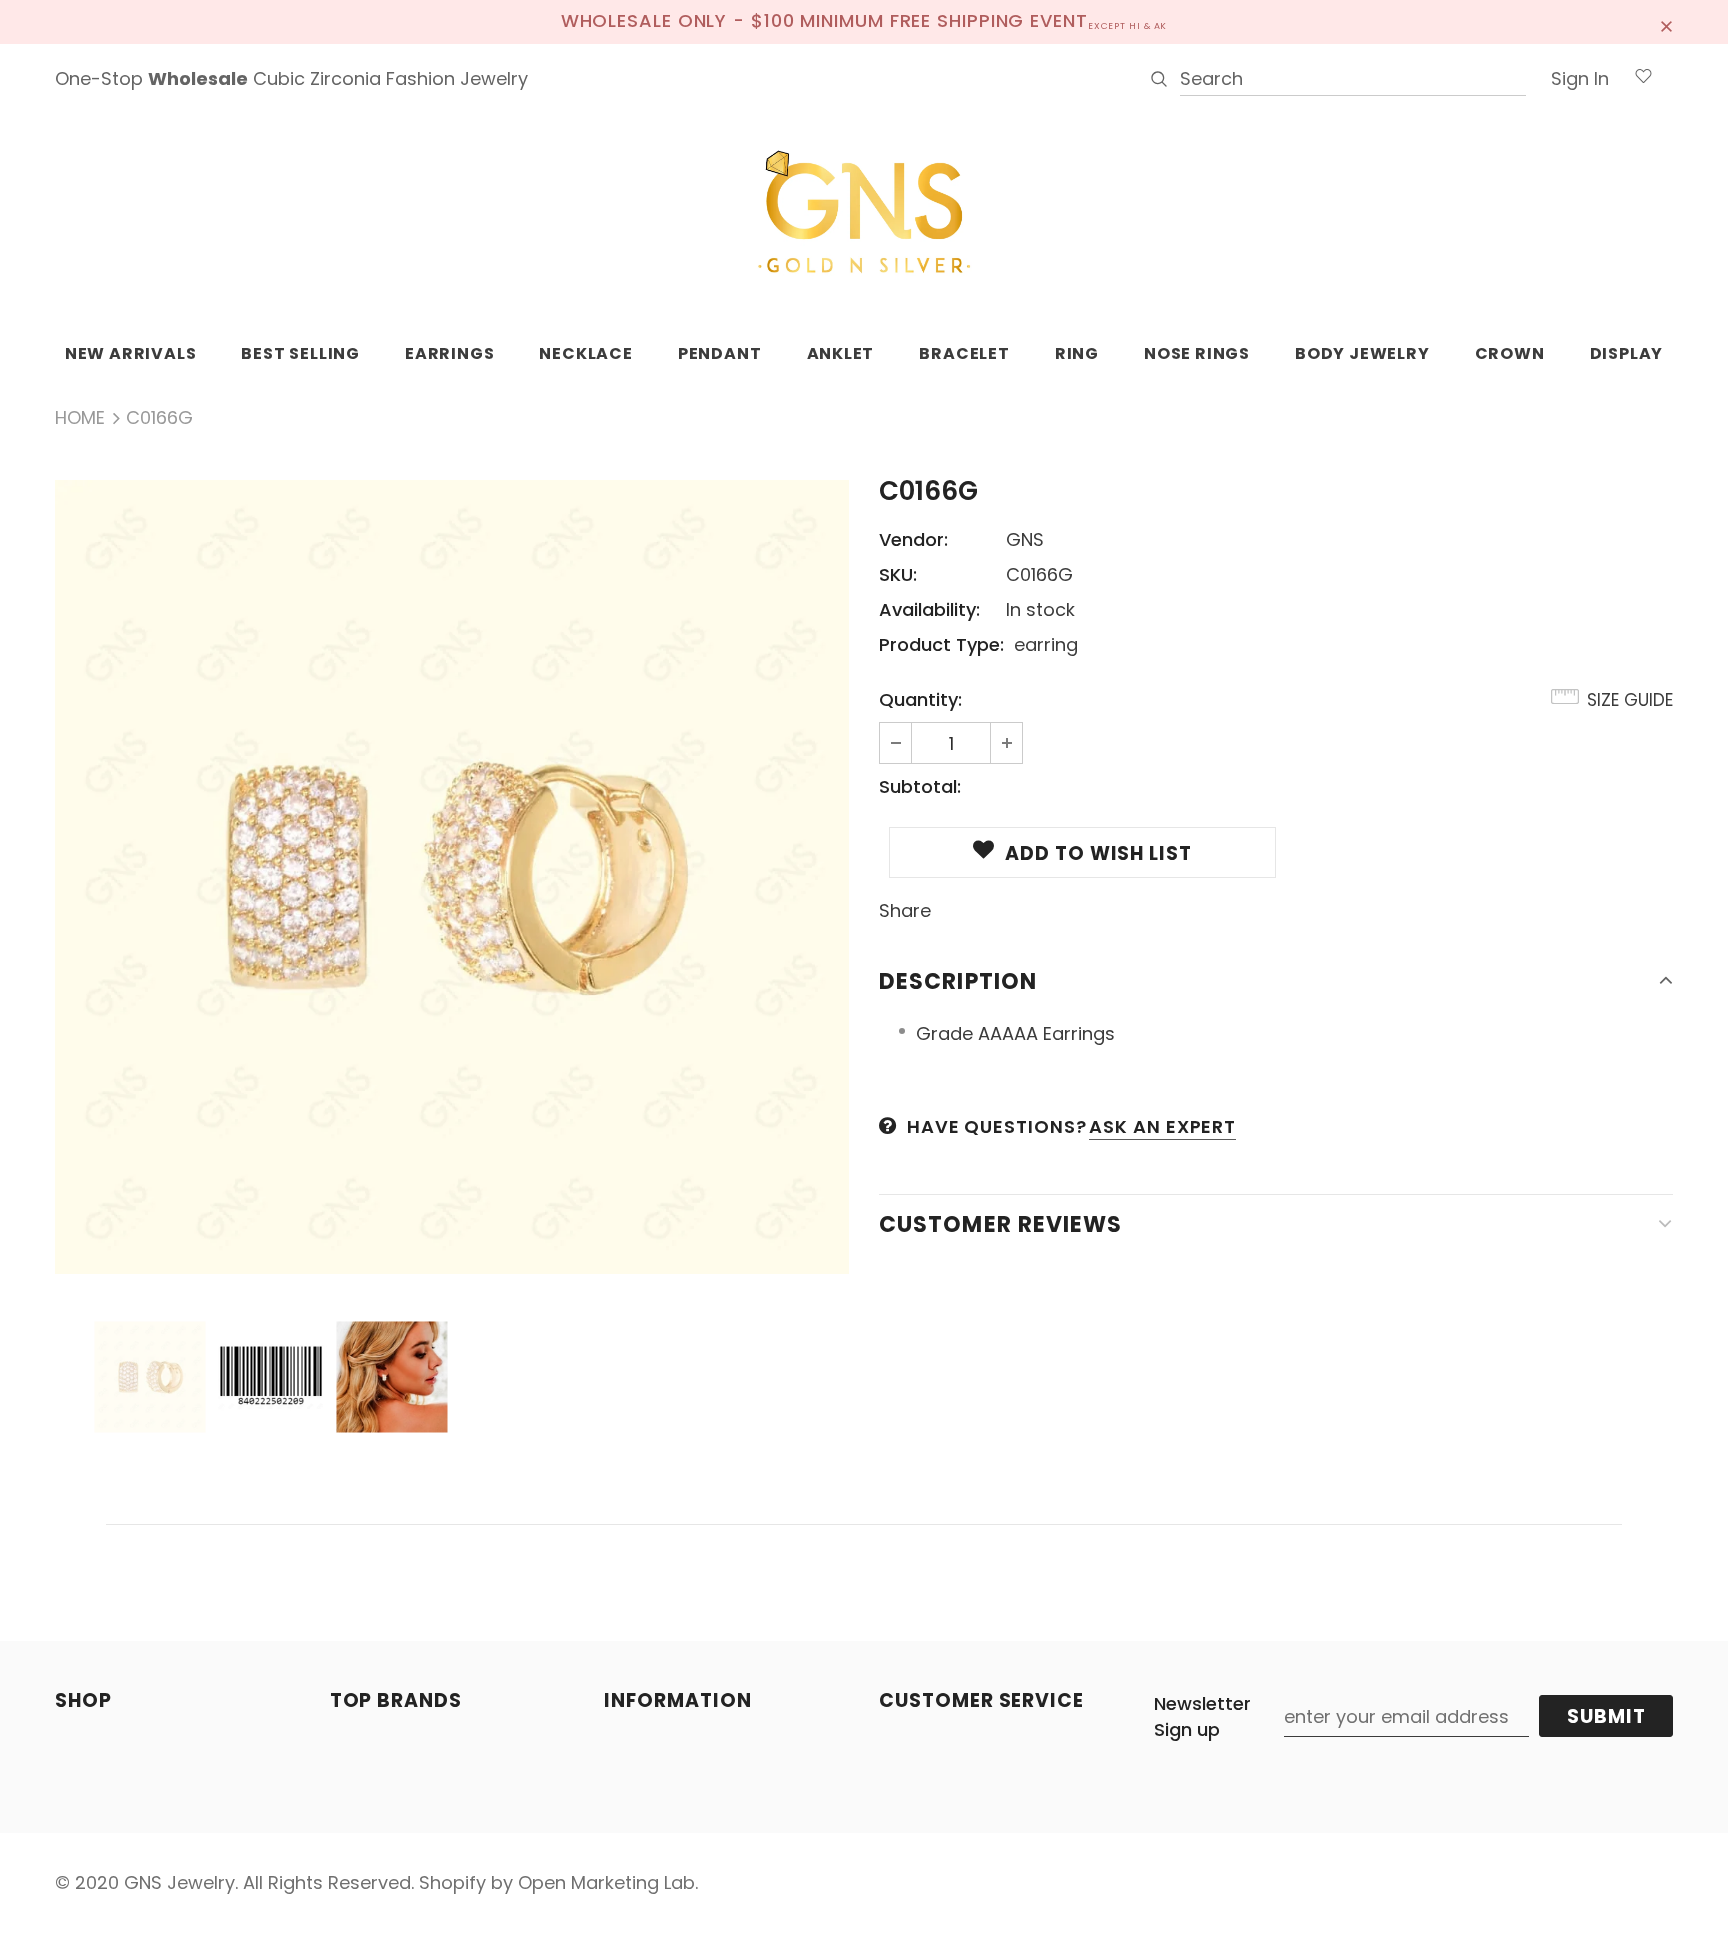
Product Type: (941, 644)
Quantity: (920, 699)
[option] (452, 877)
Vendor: (913, 539)
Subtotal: (920, 786)
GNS (1025, 539)
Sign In (1580, 78)
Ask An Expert (1162, 1126)
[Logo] (864, 213)
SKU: (898, 574)
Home (80, 417)
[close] (1666, 22)
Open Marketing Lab (606, 1882)
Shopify (452, 1882)
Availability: (929, 609)
